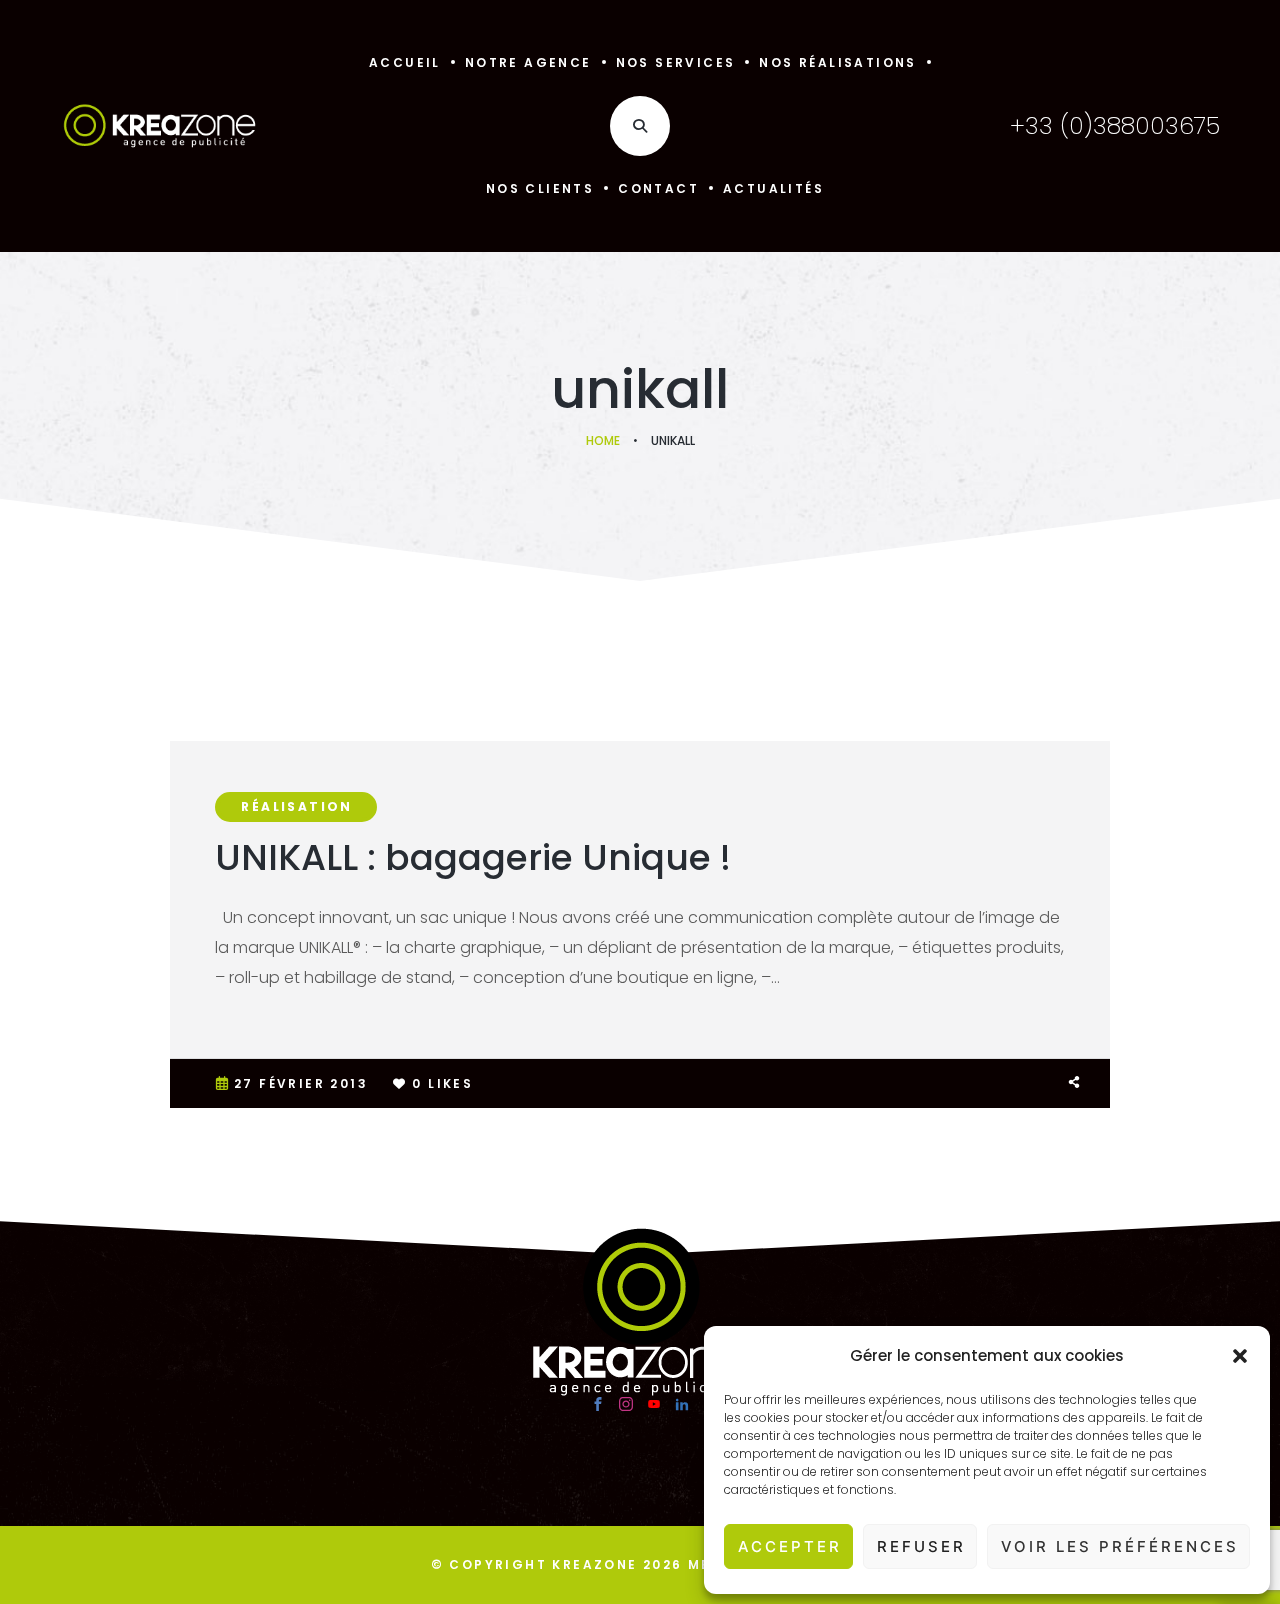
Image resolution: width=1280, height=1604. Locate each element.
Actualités (773, 188)
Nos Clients (540, 188)
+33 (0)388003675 (1115, 126)
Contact (658, 188)
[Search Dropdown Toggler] (640, 126)
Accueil (405, 62)
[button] (1240, 1356)
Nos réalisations (837, 62)
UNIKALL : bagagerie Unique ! (473, 857)
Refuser (921, 1546)
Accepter (790, 1546)
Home (603, 440)
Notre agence (528, 62)
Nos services (676, 62)
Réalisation (296, 806)
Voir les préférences (1120, 1546)
